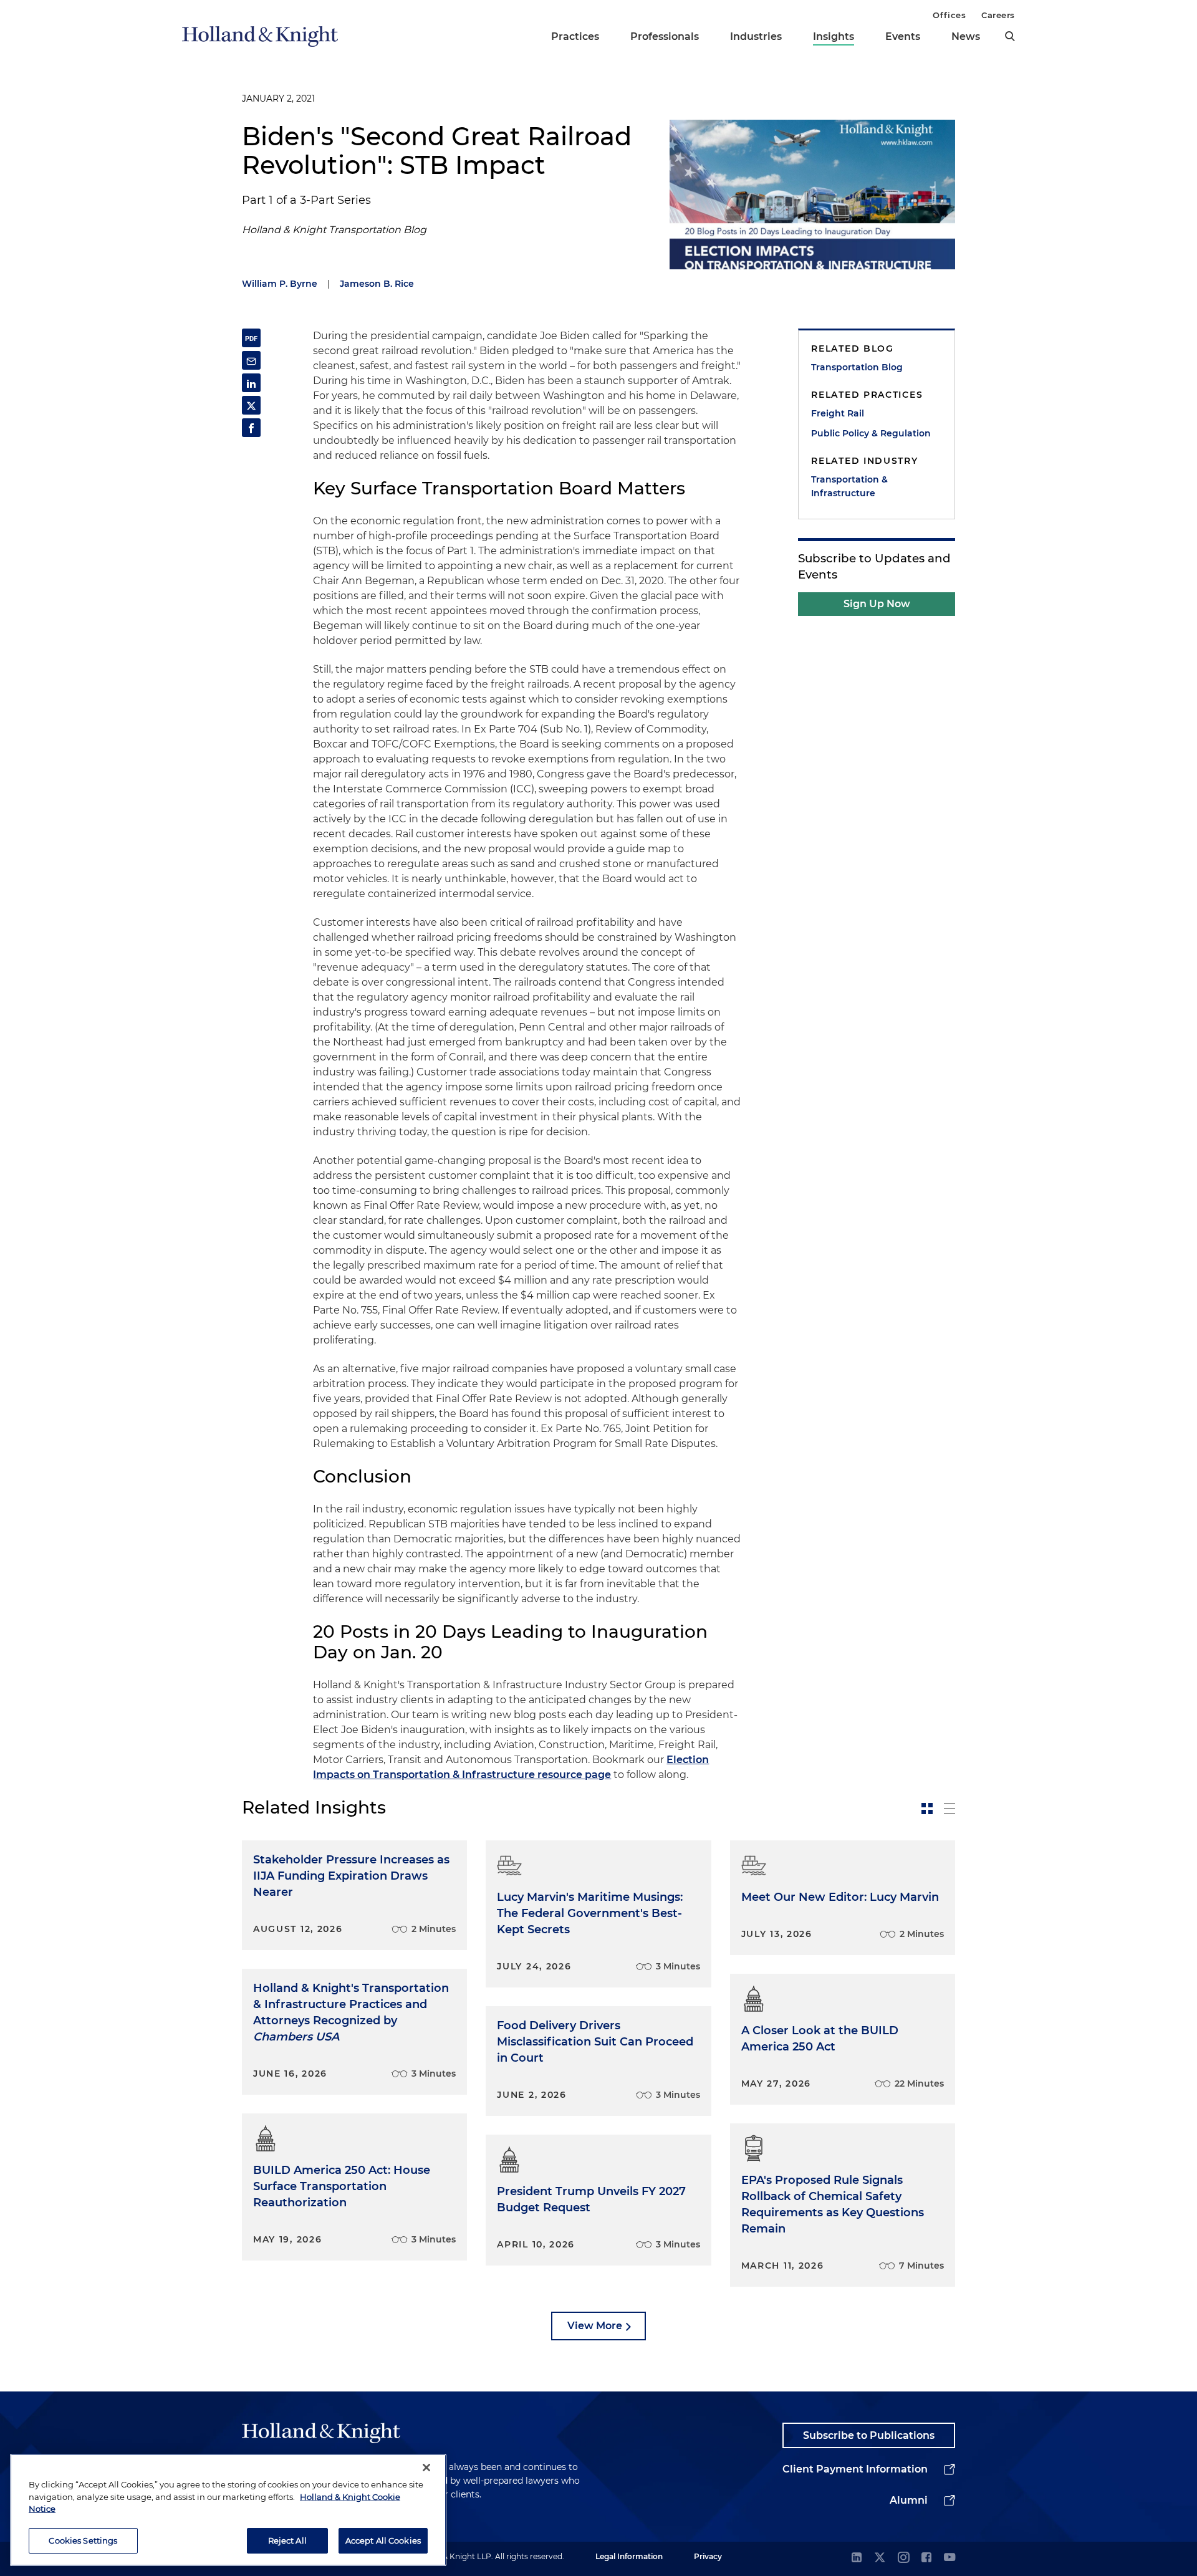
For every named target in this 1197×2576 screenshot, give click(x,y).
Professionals (665, 36)
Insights (834, 36)
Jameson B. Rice (377, 284)
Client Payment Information (855, 2469)
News (966, 36)
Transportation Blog (857, 367)
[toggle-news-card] (927, 1809)
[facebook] (926, 2558)
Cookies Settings (83, 2540)
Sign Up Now (877, 604)
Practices (575, 36)
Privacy (708, 2556)
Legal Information (629, 2556)
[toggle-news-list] (949, 1809)
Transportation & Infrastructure (849, 486)
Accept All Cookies (383, 2540)
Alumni (909, 2500)
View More (595, 2326)
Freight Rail (838, 413)
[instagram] (903, 2558)
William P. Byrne (280, 284)
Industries (756, 36)
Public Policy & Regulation (871, 433)
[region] (228, 2510)
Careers (998, 15)
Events (903, 36)
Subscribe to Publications (869, 2435)
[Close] (426, 2468)
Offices (949, 15)
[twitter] (880, 2558)
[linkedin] (857, 2558)
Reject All (287, 2540)
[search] (1010, 36)
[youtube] (949, 2558)
